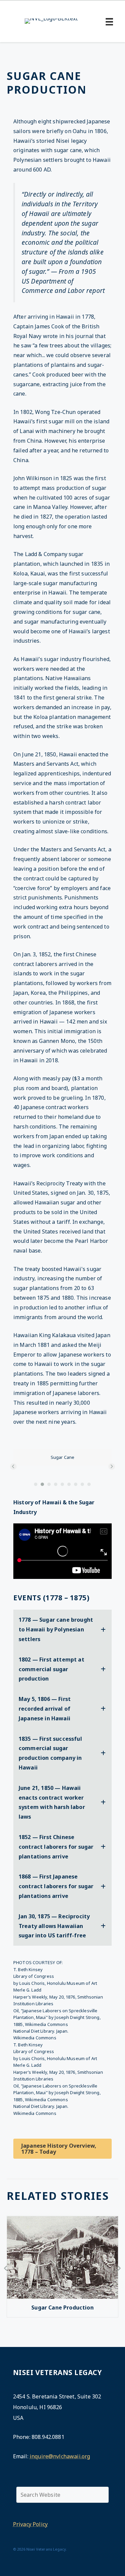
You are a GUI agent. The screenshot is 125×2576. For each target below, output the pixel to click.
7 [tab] (76, 1484)
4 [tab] (56, 1484)
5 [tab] (63, 1484)
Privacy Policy (30, 2524)
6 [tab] (69, 1484)
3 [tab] (49, 1484)
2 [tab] (43, 1484)
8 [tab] (83, 1484)
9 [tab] (89, 1484)
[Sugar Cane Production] (62, 2297)
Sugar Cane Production (62, 2307)
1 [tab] (36, 1484)
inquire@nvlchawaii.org (60, 2456)
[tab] (62, 1629)
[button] (13, 1467)
